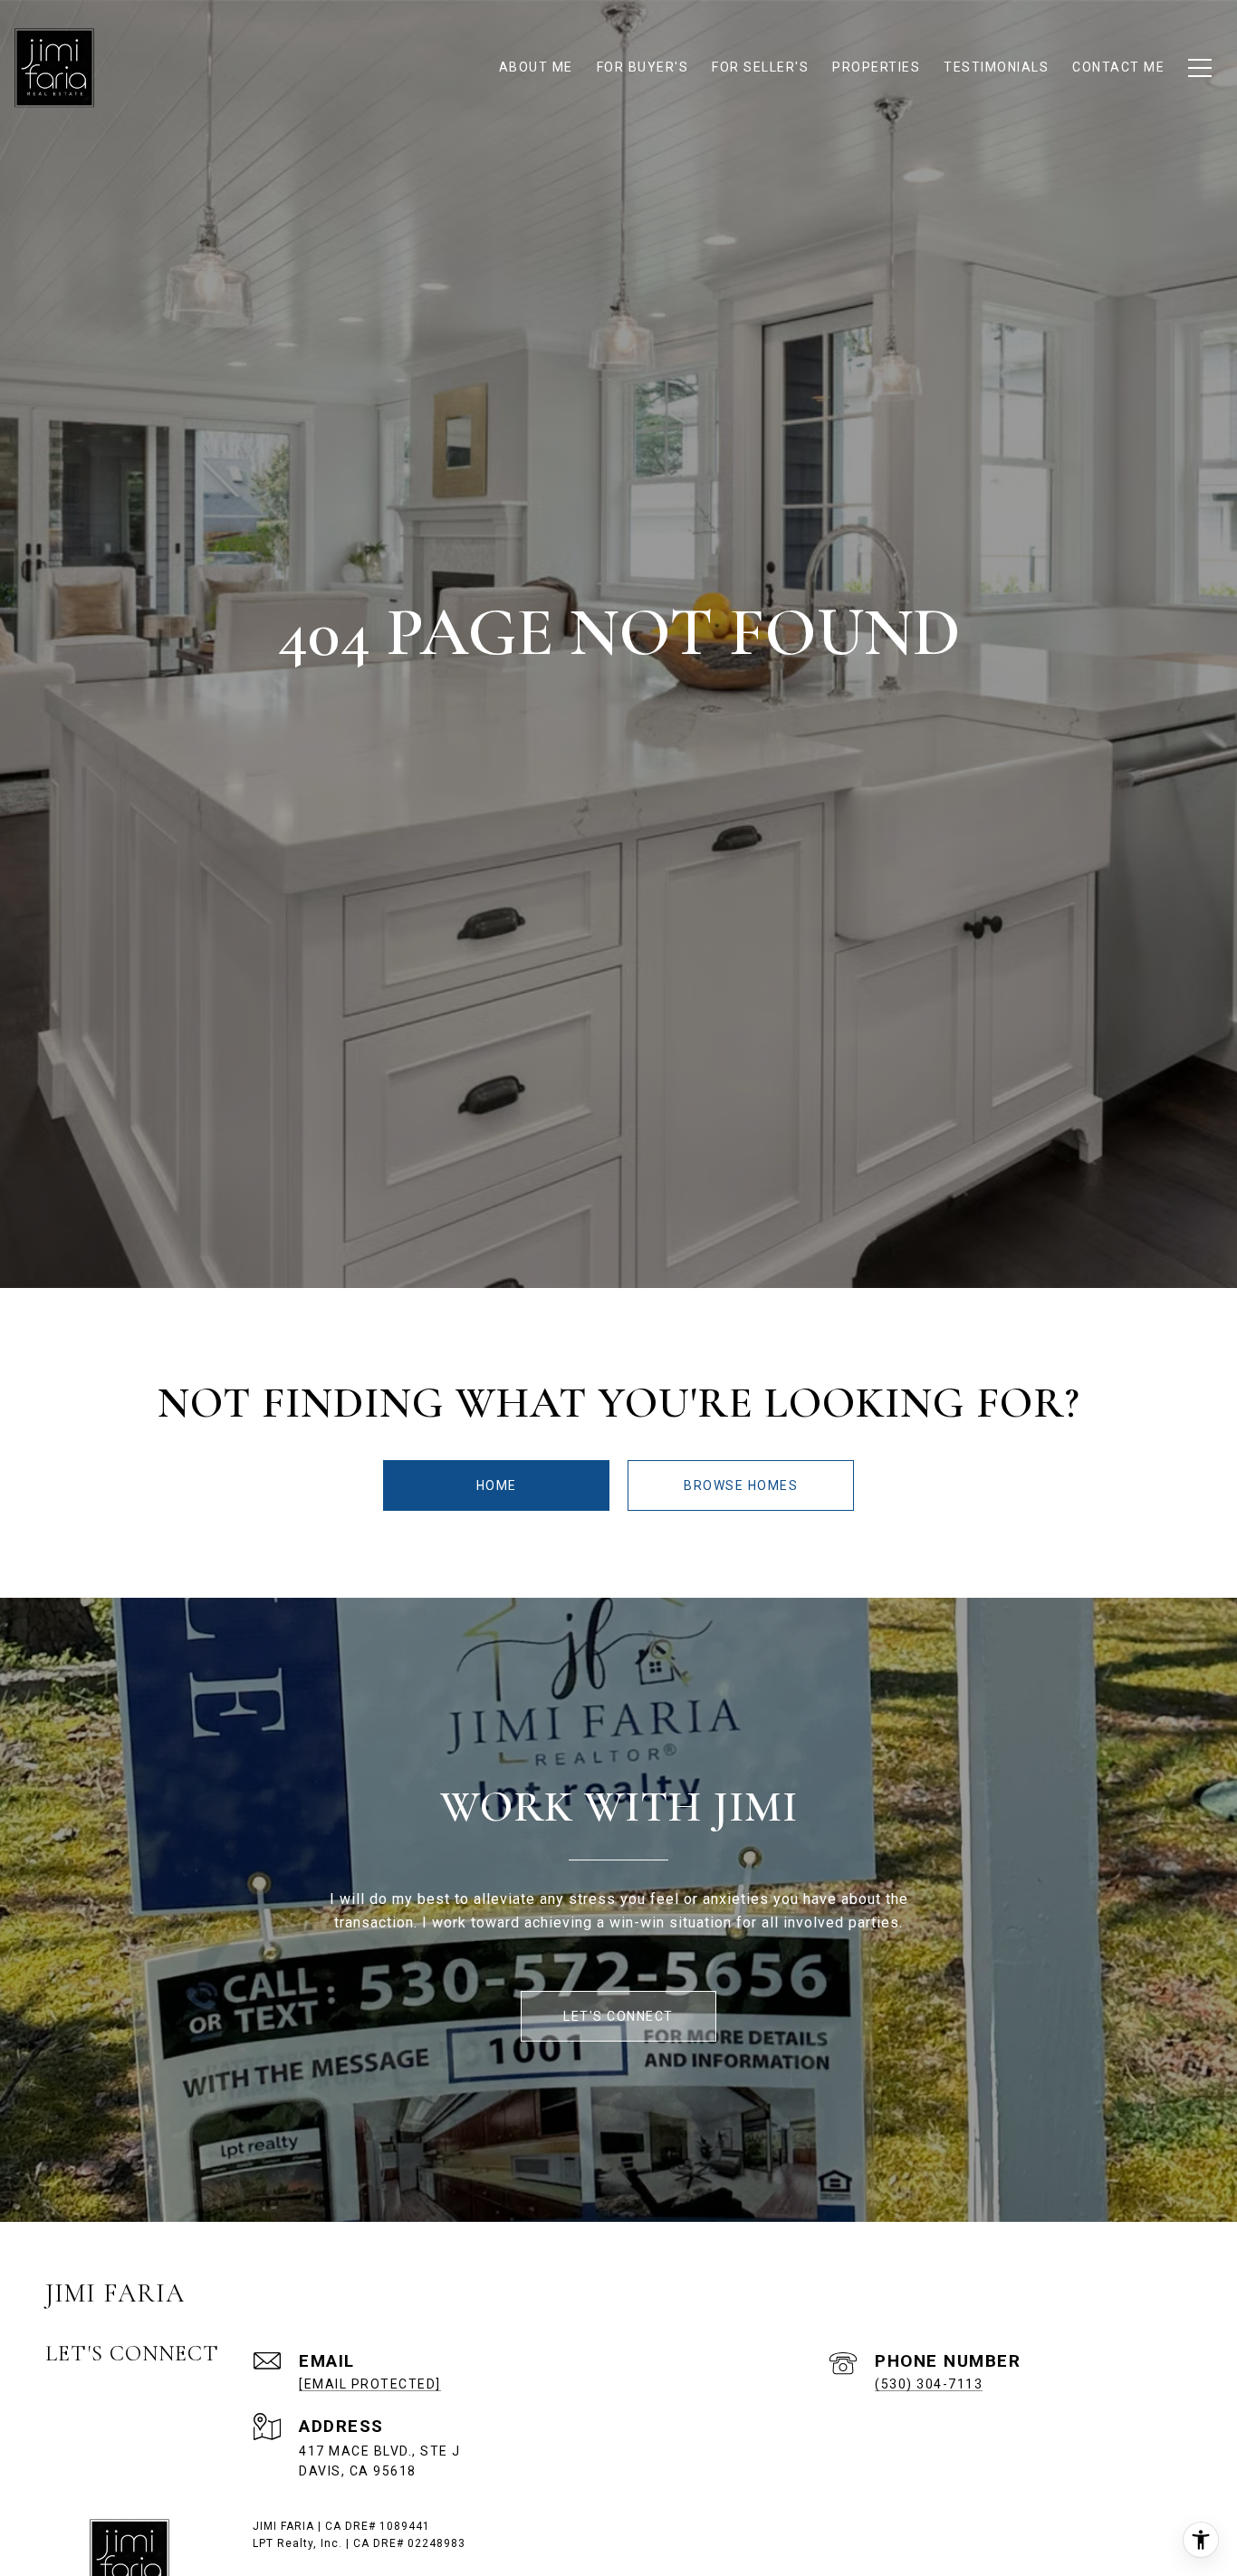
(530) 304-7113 (929, 2384)
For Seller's (760, 67)
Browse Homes (741, 1485)
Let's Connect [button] (618, 2016)
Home (497, 1485)
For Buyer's (643, 67)
